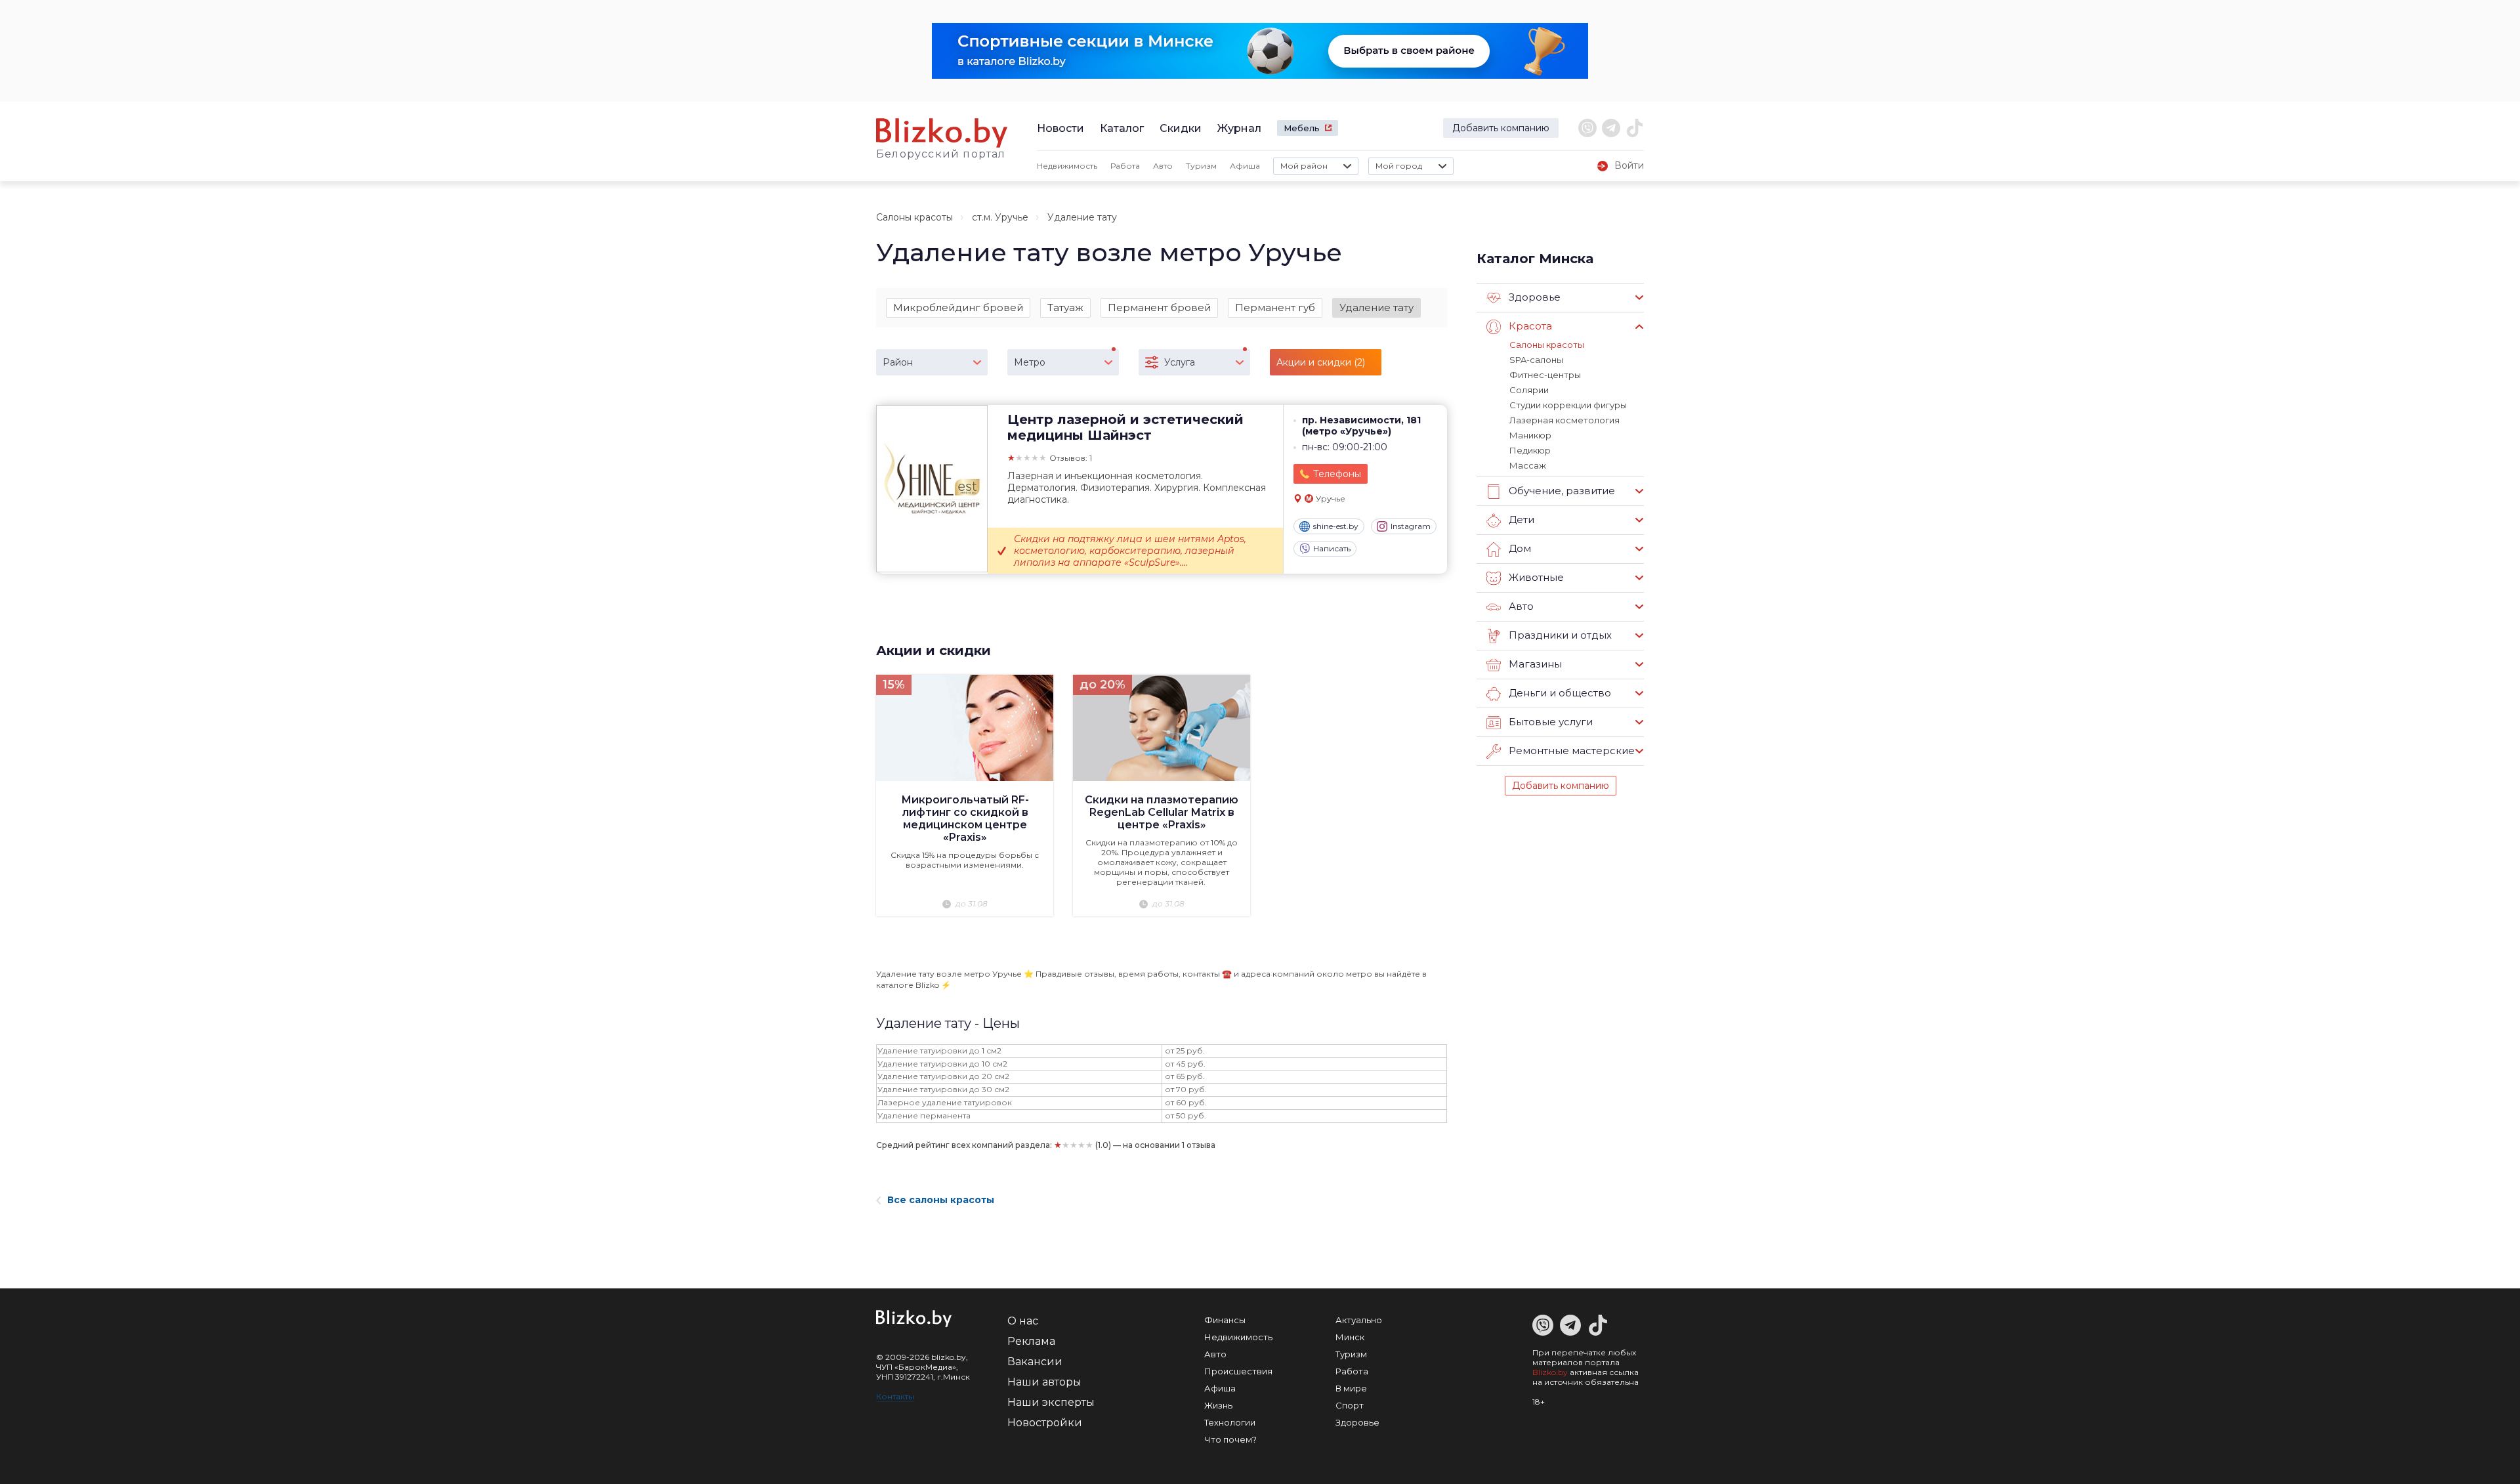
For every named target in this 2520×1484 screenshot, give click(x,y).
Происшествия (1238, 1371)
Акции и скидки (934, 650)
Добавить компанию (1501, 128)
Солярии (1529, 390)
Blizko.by (1550, 1372)
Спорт (1350, 1405)
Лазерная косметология (1564, 420)
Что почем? (1230, 1439)
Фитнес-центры (1545, 375)
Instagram (1411, 526)
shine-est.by (1336, 526)
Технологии (1230, 1422)
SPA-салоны (1536, 360)
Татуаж (1065, 307)
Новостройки (1045, 1423)
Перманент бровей (1159, 307)
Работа (1125, 166)
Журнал (1239, 128)
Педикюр (1530, 450)
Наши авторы (1044, 1382)
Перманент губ (1275, 307)
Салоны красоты (914, 217)
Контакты (895, 1396)
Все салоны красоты (941, 1200)
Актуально (1359, 1320)
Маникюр (1530, 435)
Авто (1163, 166)
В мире (1351, 1388)
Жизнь (1218, 1405)
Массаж (1528, 465)
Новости (1060, 128)
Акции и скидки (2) (1321, 362)
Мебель (1302, 128)
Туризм (1201, 166)
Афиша (1245, 166)
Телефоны (1337, 474)
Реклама (1031, 1341)
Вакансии (1035, 1362)
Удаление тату (1376, 307)
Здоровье (1357, 1422)
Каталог (1122, 128)
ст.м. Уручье (1000, 217)
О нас (1023, 1321)
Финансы (1225, 1320)
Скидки (1181, 128)
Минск (1350, 1337)
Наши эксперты (1051, 1402)
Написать (1332, 548)
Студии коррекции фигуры (1568, 405)
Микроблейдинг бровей (958, 307)
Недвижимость (1067, 166)
